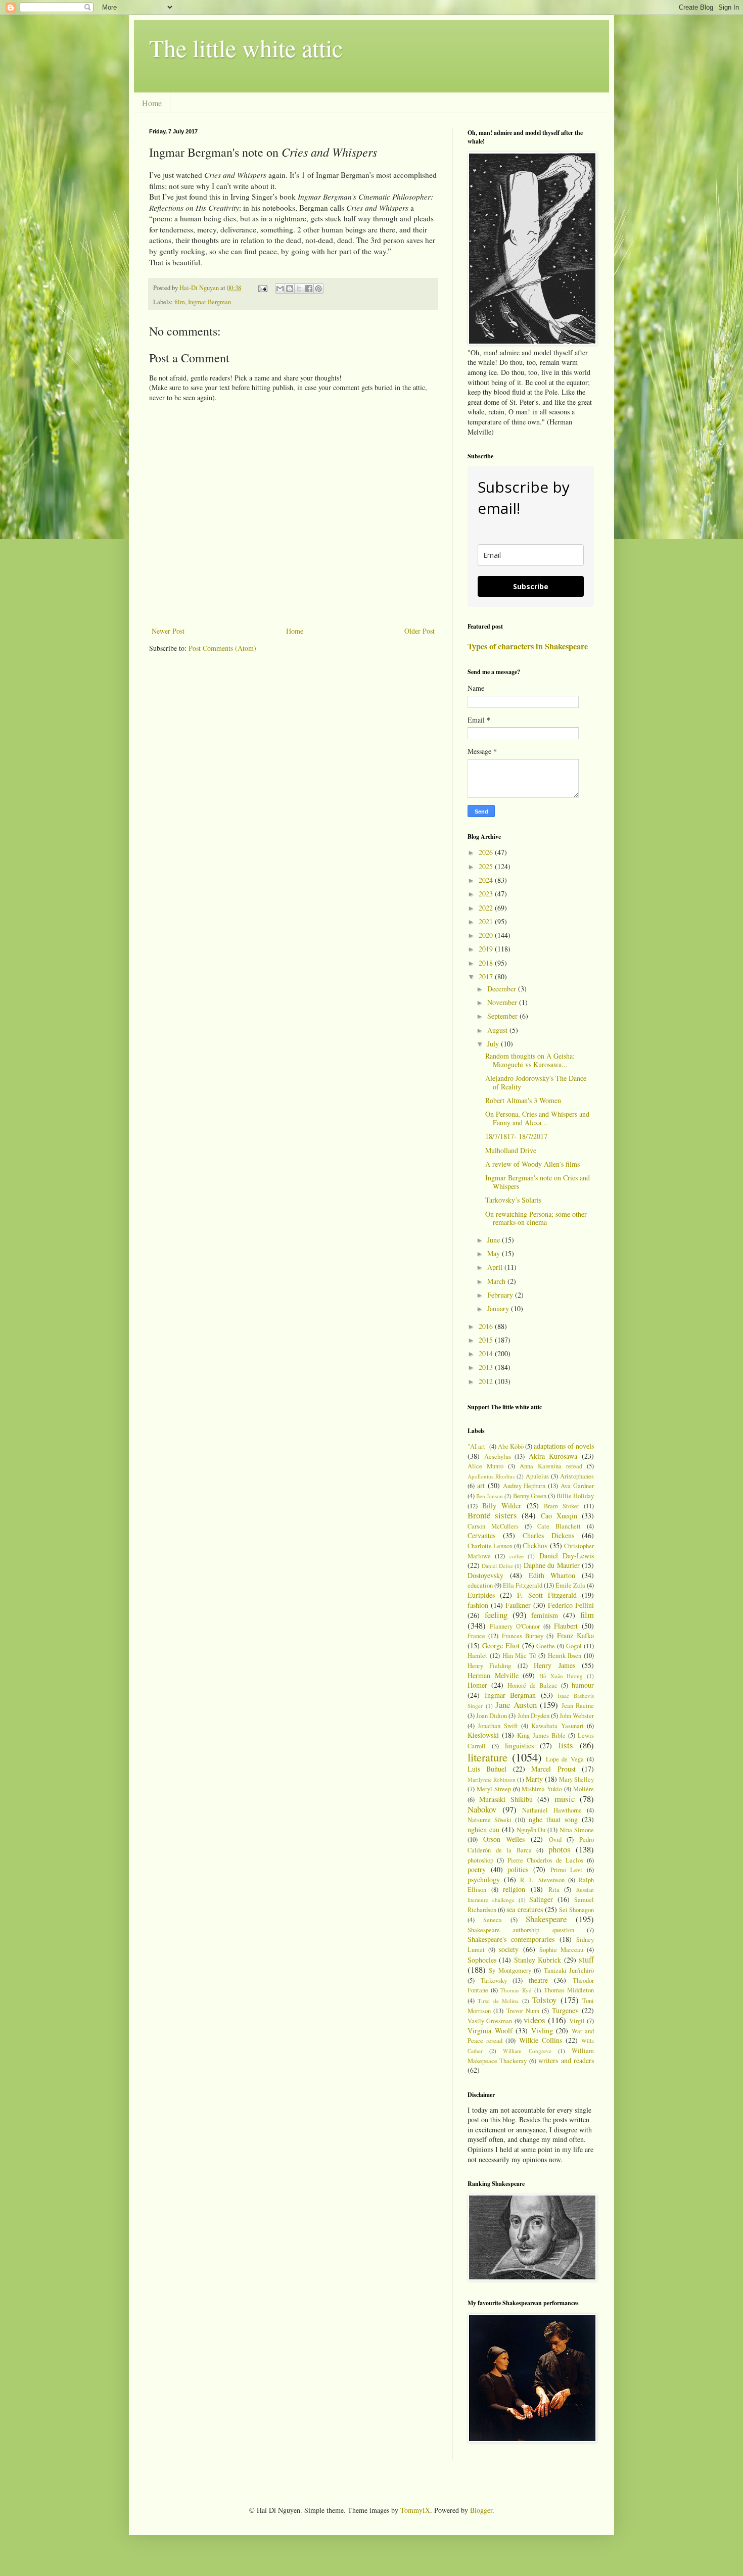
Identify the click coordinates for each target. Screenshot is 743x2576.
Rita (554, 1890)
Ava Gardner (577, 1486)
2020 (487, 935)
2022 (487, 908)
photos (560, 1849)
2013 (487, 1367)
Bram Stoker (562, 1506)
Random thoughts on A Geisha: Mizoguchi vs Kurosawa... (530, 1060)
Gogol (574, 1646)
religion (514, 1889)
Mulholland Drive (511, 1150)
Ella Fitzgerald (523, 1585)
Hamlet (477, 1656)
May (495, 1253)
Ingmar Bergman (210, 302)
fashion (478, 1605)
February (501, 1295)
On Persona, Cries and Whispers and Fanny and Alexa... (537, 1118)
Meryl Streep (494, 1789)
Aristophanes (577, 1476)
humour (583, 1685)
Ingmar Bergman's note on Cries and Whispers (538, 1182)
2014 (487, 1353)
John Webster (577, 1716)
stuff (586, 1959)
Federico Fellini (571, 1605)
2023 (487, 894)
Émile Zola (570, 1585)
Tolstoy (544, 2000)
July (494, 1044)
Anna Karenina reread (551, 1466)
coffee (517, 1556)
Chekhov (535, 1545)
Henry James (554, 1665)
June (495, 1240)
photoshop (480, 1860)
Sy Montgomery (510, 1970)
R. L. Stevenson (542, 1880)
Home (152, 103)
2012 (487, 1381)
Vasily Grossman (490, 2021)
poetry (477, 1869)
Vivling (542, 2031)
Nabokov (482, 1809)
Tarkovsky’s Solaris (513, 1200)
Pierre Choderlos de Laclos (545, 1860)
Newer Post (168, 631)
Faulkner (518, 1605)
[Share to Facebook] (309, 289)
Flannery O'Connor (515, 1626)
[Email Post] (262, 288)
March (497, 1281)
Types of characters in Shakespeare (528, 646)
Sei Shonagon (576, 1910)
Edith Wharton (552, 1575)
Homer (477, 1685)
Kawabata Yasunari (557, 1726)
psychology (484, 1879)
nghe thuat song (553, 1819)
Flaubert (566, 1626)
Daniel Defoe (497, 1566)
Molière (584, 1789)
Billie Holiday (575, 1496)
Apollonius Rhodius (491, 1476)
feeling (496, 1615)
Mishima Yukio (542, 1789)
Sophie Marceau (561, 1950)
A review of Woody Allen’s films (532, 1164)
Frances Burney (523, 1636)
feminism (545, 1615)
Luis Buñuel (487, 1769)
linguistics (519, 1746)
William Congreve (527, 2051)
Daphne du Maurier (552, 1565)
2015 (487, 1340)
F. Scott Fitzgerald (547, 1595)
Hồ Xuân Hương (561, 1676)
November (503, 1002)
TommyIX (415, 2510)
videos (535, 2020)
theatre (538, 1980)
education (480, 1585)
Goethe (546, 1646)
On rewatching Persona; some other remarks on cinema (536, 1218)
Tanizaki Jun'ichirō (569, 1970)
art (481, 1485)
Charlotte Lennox (490, 1546)
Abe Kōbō (511, 1446)
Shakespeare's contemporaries (511, 1939)
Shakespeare (546, 1919)
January (499, 1308)
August (498, 1030)
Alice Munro (485, 1466)
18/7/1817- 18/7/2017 (516, 1136)
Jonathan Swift (498, 1726)
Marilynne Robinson (492, 1779)
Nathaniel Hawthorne (552, 1810)
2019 (487, 949)
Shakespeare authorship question (521, 1930)
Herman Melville (493, 1675)
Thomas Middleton (569, 1990)
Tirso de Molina (498, 2001)
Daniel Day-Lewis (567, 1556)
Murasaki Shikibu (506, 1799)
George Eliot (501, 1645)
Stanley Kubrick (538, 1960)
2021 (487, 921)
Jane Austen (516, 1705)
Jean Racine (578, 1706)
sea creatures (524, 1909)
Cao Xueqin (559, 1516)
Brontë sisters (492, 1515)
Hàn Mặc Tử (519, 1656)
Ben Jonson (490, 1496)
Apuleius (537, 1476)
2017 (487, 976)
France (476, 1636)
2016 (487, 1326)
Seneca (493, 1920)
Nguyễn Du (531, 1830)
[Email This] (280, 289)
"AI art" (478, 1446)
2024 (487, 880)
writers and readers (566, 2060)
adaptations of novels (564, 1446)
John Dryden (533, 1716)
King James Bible (541, 1735)
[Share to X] (299, 289)
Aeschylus (498, 1457)
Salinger (541, 1899)
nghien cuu (483, 1829)
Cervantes (481, 1535)
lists (566, 1745)
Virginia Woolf (490, 2031)
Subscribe (531, 586)
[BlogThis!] (290, 289)
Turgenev (565, 2010)
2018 (487, 963)
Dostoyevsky (485, 1575)
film (180, 302)
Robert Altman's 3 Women (523, 1100)
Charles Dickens (548, 1535)
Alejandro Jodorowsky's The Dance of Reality (536, 1082)
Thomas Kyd (516, 1990)
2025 (487, 866)
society (509, 1949)
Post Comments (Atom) (222, 648)
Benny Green (530, 1496)
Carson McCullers (493, 1526)
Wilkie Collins (541, 2040)
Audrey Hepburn (524, 1486)
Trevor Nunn (523, 2011)
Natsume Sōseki (490, 1820)
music (565, 1799)
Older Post (420, 631)
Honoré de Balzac (532, 1685)
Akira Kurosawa (553, 1456)
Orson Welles (504, 1839)
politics (518, 1869)
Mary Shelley (576, 1779)
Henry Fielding (489, 1666)
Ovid (555, 1840)
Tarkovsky (494, 1981)
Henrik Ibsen (565, 1656)
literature (487, 1757)
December (503, 989)
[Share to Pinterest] (318, 289)
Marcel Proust (553, 1769)
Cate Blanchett (559, 1526)
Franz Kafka (575, 1635)
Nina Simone (577, 1830)
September (503, 1016)
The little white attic (246, 47)
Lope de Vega (565, 1759)
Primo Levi (567, 1870)
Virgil (577, 2021)
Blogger (481, 2510)
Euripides (481, 1595)
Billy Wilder (502, 1506)
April (496, 1267)
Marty (534, 1779)
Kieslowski (483, 1735)
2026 (487, 852)
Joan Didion (492, 1716)
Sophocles (482, 1960)
